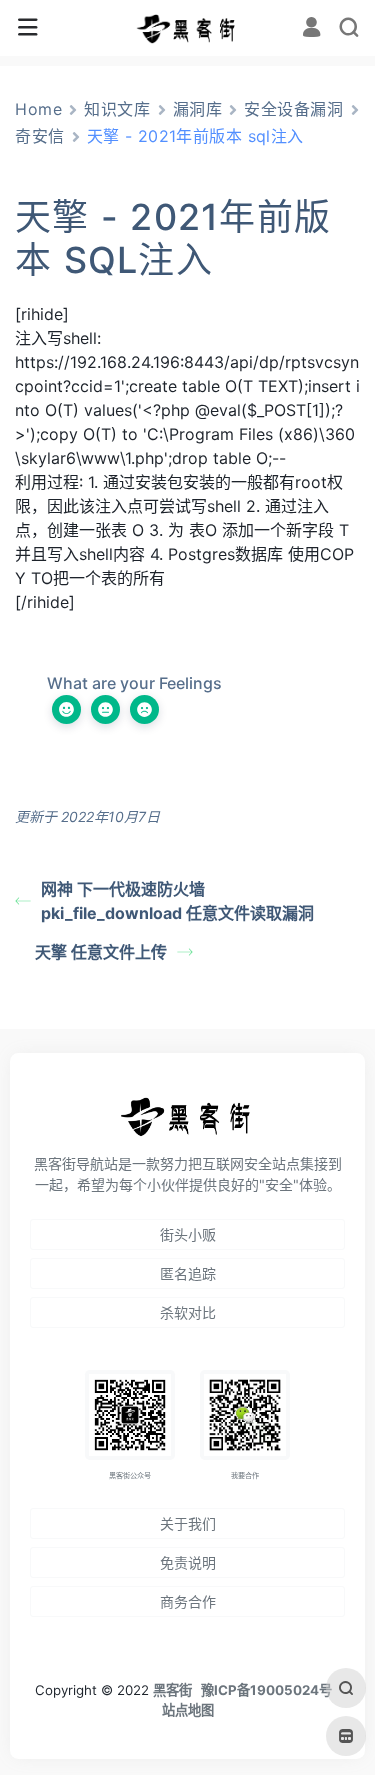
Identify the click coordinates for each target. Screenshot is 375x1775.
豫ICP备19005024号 (266, 1690)
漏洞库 (198, 109)
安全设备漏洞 (293, 109)
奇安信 (40, 136)
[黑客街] (187, 28)
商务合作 (188, 1601)
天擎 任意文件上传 (101, 952)
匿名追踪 (188, 1273)
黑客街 (172, 1690)
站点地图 (188, 1710)
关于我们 (188, 1523)
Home (38, 109)
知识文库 (117, 109)
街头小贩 (188, 1234)
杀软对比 (188, 1312)
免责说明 (188, 1562)
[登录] (311, 29)
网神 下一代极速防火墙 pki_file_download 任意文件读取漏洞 (177, 901)
